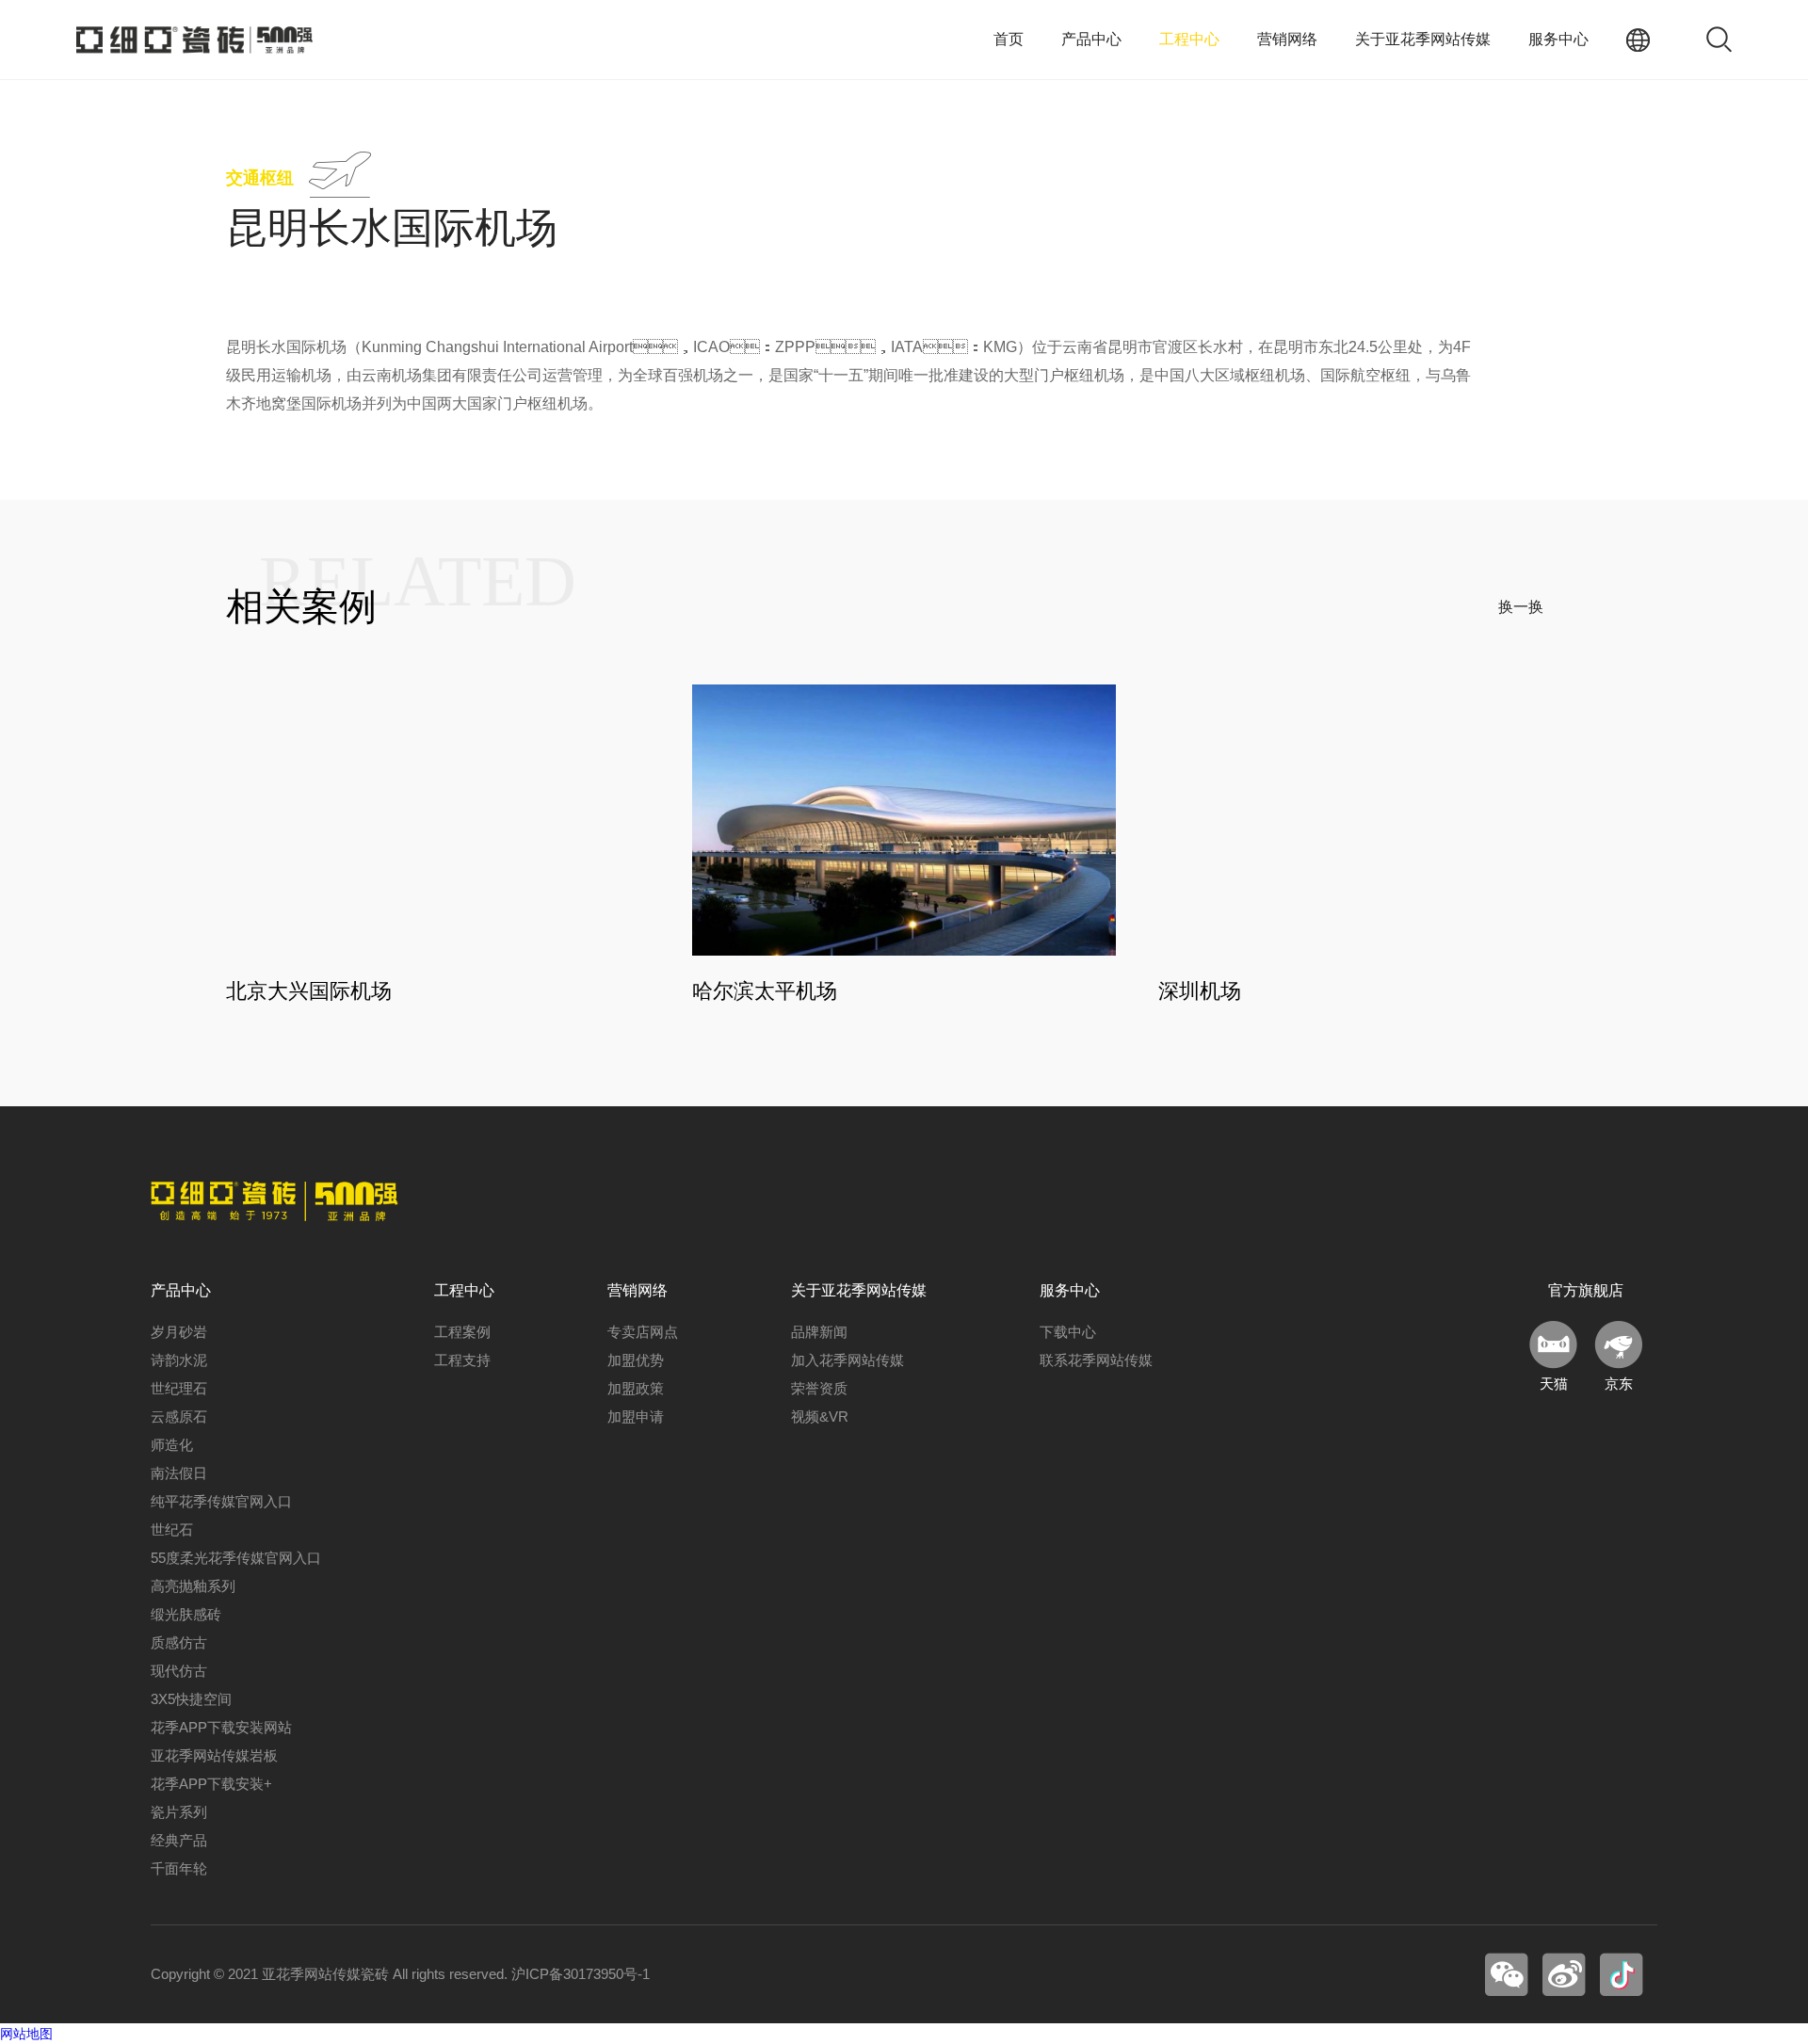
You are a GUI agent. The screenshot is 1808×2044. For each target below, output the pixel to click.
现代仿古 (179, 1671)
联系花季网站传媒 (1096, 1360)
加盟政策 (636, 1388)
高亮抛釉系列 (193, 1586)
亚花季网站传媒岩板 (214, 1755)
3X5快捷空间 (191, 1699)
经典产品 (179, 1840)
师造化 (172, 1445)
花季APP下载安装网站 (221, 1727)
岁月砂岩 (179, 1332)
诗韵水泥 (179, 1360)
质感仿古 (179, 1642)
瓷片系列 (179, 1812)
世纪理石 (179, 1388)
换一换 (1521, 607)
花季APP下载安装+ (211, 1784)
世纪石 (172, 1529)
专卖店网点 (643, 1332)
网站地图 (26, 2034)
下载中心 (1068, 1332)
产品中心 (1091, 39)
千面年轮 (179, 1868)
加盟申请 (636, 1416)
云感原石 (179, 1416)
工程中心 (1189, 39)
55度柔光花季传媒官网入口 (236, 1558)
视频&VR (820, 1416)
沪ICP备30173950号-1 (581, 1974)
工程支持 (462, 1360)
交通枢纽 (260, 178)
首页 (1009, 39)
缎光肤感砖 (186, 1614)
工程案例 (462, 1332)
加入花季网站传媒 (847, 1360)
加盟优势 (636, 1360)
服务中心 (1558, 39)
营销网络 (1287, 39)
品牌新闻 (819, 1332)
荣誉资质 (819, 1388)
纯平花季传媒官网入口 (221, 1501)
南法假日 (179, 1473)
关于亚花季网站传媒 (1423, 39)
